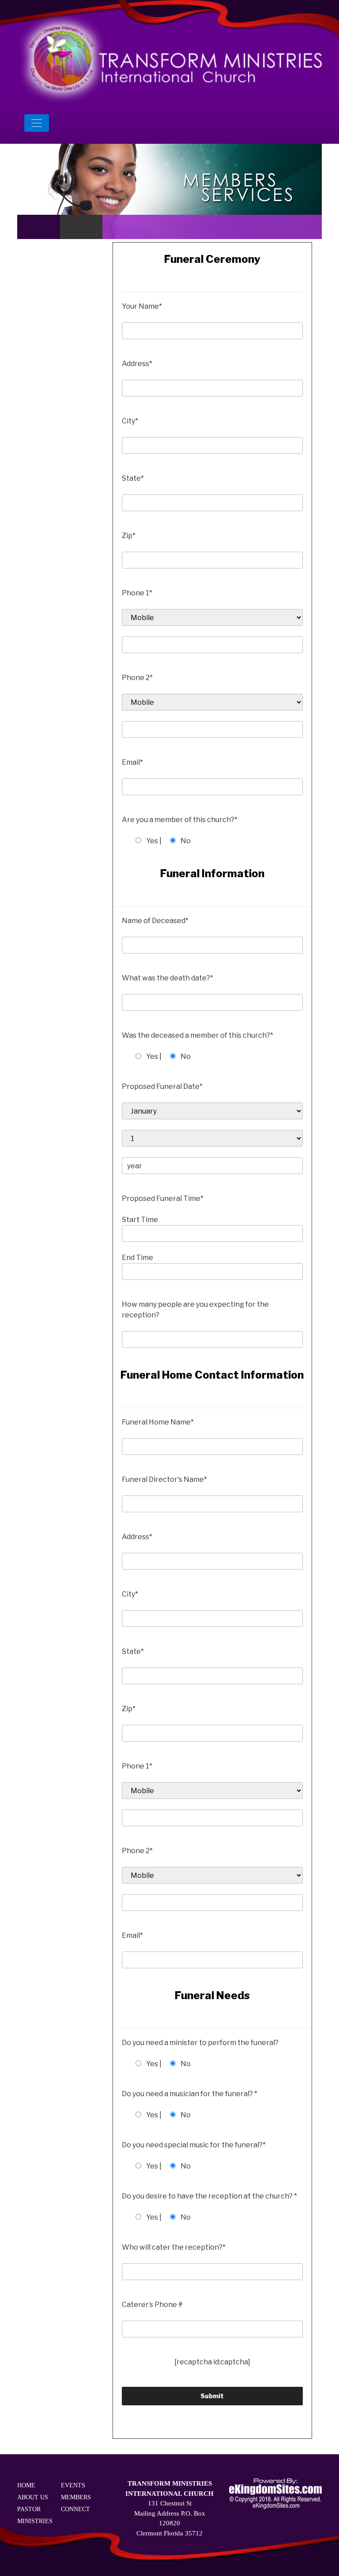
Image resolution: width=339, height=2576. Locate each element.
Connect (75, 2509)
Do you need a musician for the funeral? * (190, 2094)
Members (76, 2497)
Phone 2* (137, 678)
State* (133, 478)
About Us (33, 2497)
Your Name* (142, 306)
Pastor (29, 2509)
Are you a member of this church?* (180, 820)
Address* (137, 364)
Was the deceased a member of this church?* (198, 1035)
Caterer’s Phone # (152, 2305)
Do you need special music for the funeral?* (194, 2145)
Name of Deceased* (155, 921)
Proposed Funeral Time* (163, 1198)
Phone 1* (137, 593)
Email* (132, 762)
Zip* (129, 536)
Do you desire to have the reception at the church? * (209, 2196)
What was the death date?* (168, 978)
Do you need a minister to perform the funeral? (200, 2043)
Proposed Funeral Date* (162, 1086)
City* (130, 421)
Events (73, 2485)
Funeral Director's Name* (164, 1479)
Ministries (35, 2521)
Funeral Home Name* (158, 1422)
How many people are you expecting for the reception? (195, 1310)
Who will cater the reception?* (174, 2247)
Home (26, 2485)
